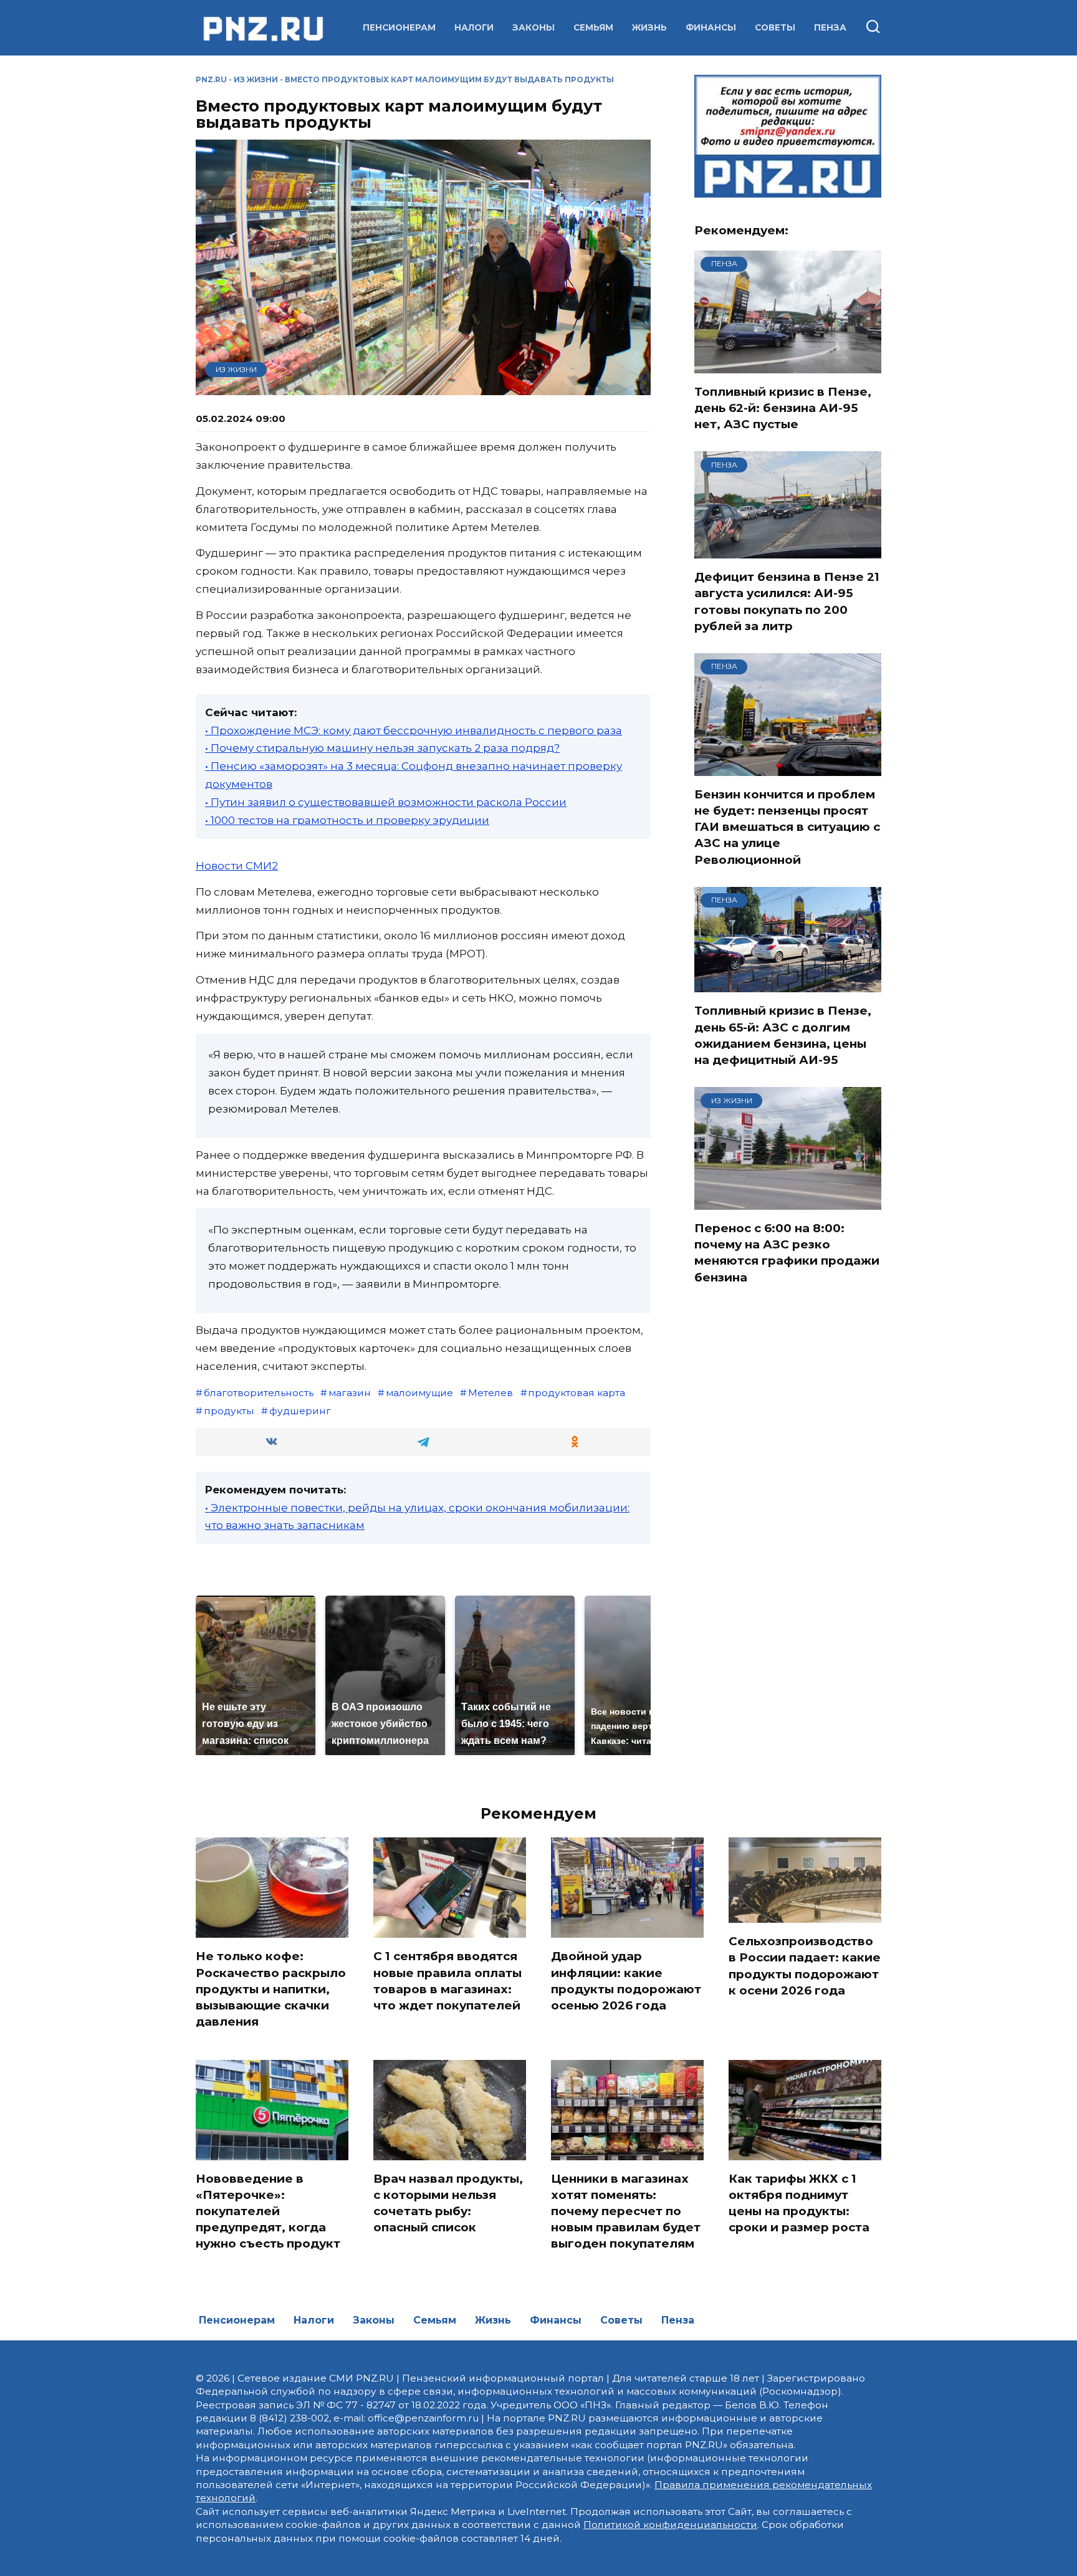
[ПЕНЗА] (788, 365)
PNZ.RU (211, 79)
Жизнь (649, 27)
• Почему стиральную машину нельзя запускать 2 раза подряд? (382, 748)
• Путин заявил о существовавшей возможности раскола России (386, 802)
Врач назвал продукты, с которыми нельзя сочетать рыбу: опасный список (448, 2203)
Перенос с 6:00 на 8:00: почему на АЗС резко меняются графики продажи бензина (787, 1253)
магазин (350, 1393)
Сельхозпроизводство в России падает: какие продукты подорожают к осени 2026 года (805, 1966)
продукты (229, 1411)
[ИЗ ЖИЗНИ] (788, 1202)
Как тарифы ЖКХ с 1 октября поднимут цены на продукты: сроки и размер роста (799, 2203)
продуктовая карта (577, 1393)
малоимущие (419, 1393)
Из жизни (256, 79)
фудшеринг (300, 1411)
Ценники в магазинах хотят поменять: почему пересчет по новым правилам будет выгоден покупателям (626, 2211)
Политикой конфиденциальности (670, 2525)
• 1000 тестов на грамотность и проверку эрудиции (347, 820)
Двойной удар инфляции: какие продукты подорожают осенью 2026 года (626, 1981)
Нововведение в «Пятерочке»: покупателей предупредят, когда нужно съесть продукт (268, 2211)
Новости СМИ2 (237, 866)
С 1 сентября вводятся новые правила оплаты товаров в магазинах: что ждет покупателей (448, 1981)
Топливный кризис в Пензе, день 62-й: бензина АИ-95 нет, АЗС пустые (783, 408)
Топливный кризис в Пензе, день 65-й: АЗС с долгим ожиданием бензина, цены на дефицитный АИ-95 (783, 1035)
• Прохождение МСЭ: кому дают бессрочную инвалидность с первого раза (414, 730)
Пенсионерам (399, 27)
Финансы (711, 27)
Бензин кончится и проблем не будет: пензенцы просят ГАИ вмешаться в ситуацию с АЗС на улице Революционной (787, 827)
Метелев (491, 1393)
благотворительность (259, 1393)
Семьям (593, 27)
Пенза (830, 27)
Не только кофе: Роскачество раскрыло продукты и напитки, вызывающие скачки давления (271, 1989)
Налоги (474, 27)
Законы (534, 27)
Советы (775, 27)
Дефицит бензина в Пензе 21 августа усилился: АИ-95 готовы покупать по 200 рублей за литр (787, 601)
